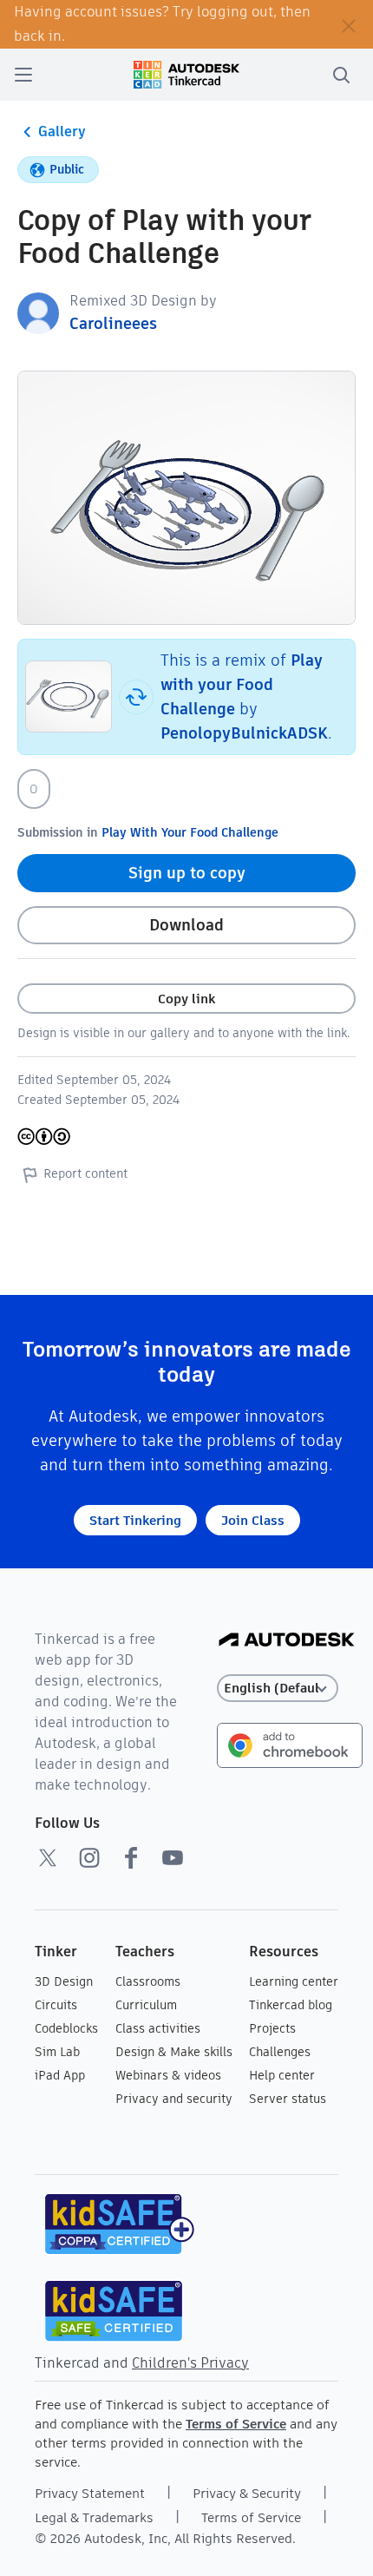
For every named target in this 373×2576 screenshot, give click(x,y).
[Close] (349, 24)
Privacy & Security (247, 2493)
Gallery (62, 131)
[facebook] (131, 1857)
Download (186, 925)
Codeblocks (66, 2028)
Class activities (158, 2028)
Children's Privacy (190, 2363)
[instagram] (89, 1857)
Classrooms (148, 1981)
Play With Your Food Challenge (190, 832)
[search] (341, 75)
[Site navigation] (23, 75)
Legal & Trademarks (94, 2517)
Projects (272, 2028)
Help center (282, 2075)
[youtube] (173, 1857)
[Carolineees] (38, 312)
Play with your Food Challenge (242, 684)
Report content (85, 1173)
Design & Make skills (174, 2052)
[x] (48, 1857)
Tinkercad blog (291, 2005)
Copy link (186, 999)
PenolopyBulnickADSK (244, 733)
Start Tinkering (135, 1520)
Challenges (280, 2052)
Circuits (56, 2005)
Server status (288, 2099)
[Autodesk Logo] (287, 1641)
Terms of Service (236, 2424)
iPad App (60, 2075)
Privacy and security (174, 2099)
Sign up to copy (187, 873)
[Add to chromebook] (290, 1744)
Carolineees (113, 323)
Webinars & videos (168, 2075)
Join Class (253, 1520)
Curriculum (146, 2005)
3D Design (64, 1981)
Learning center (294, 1981)
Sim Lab (57, 2052)
